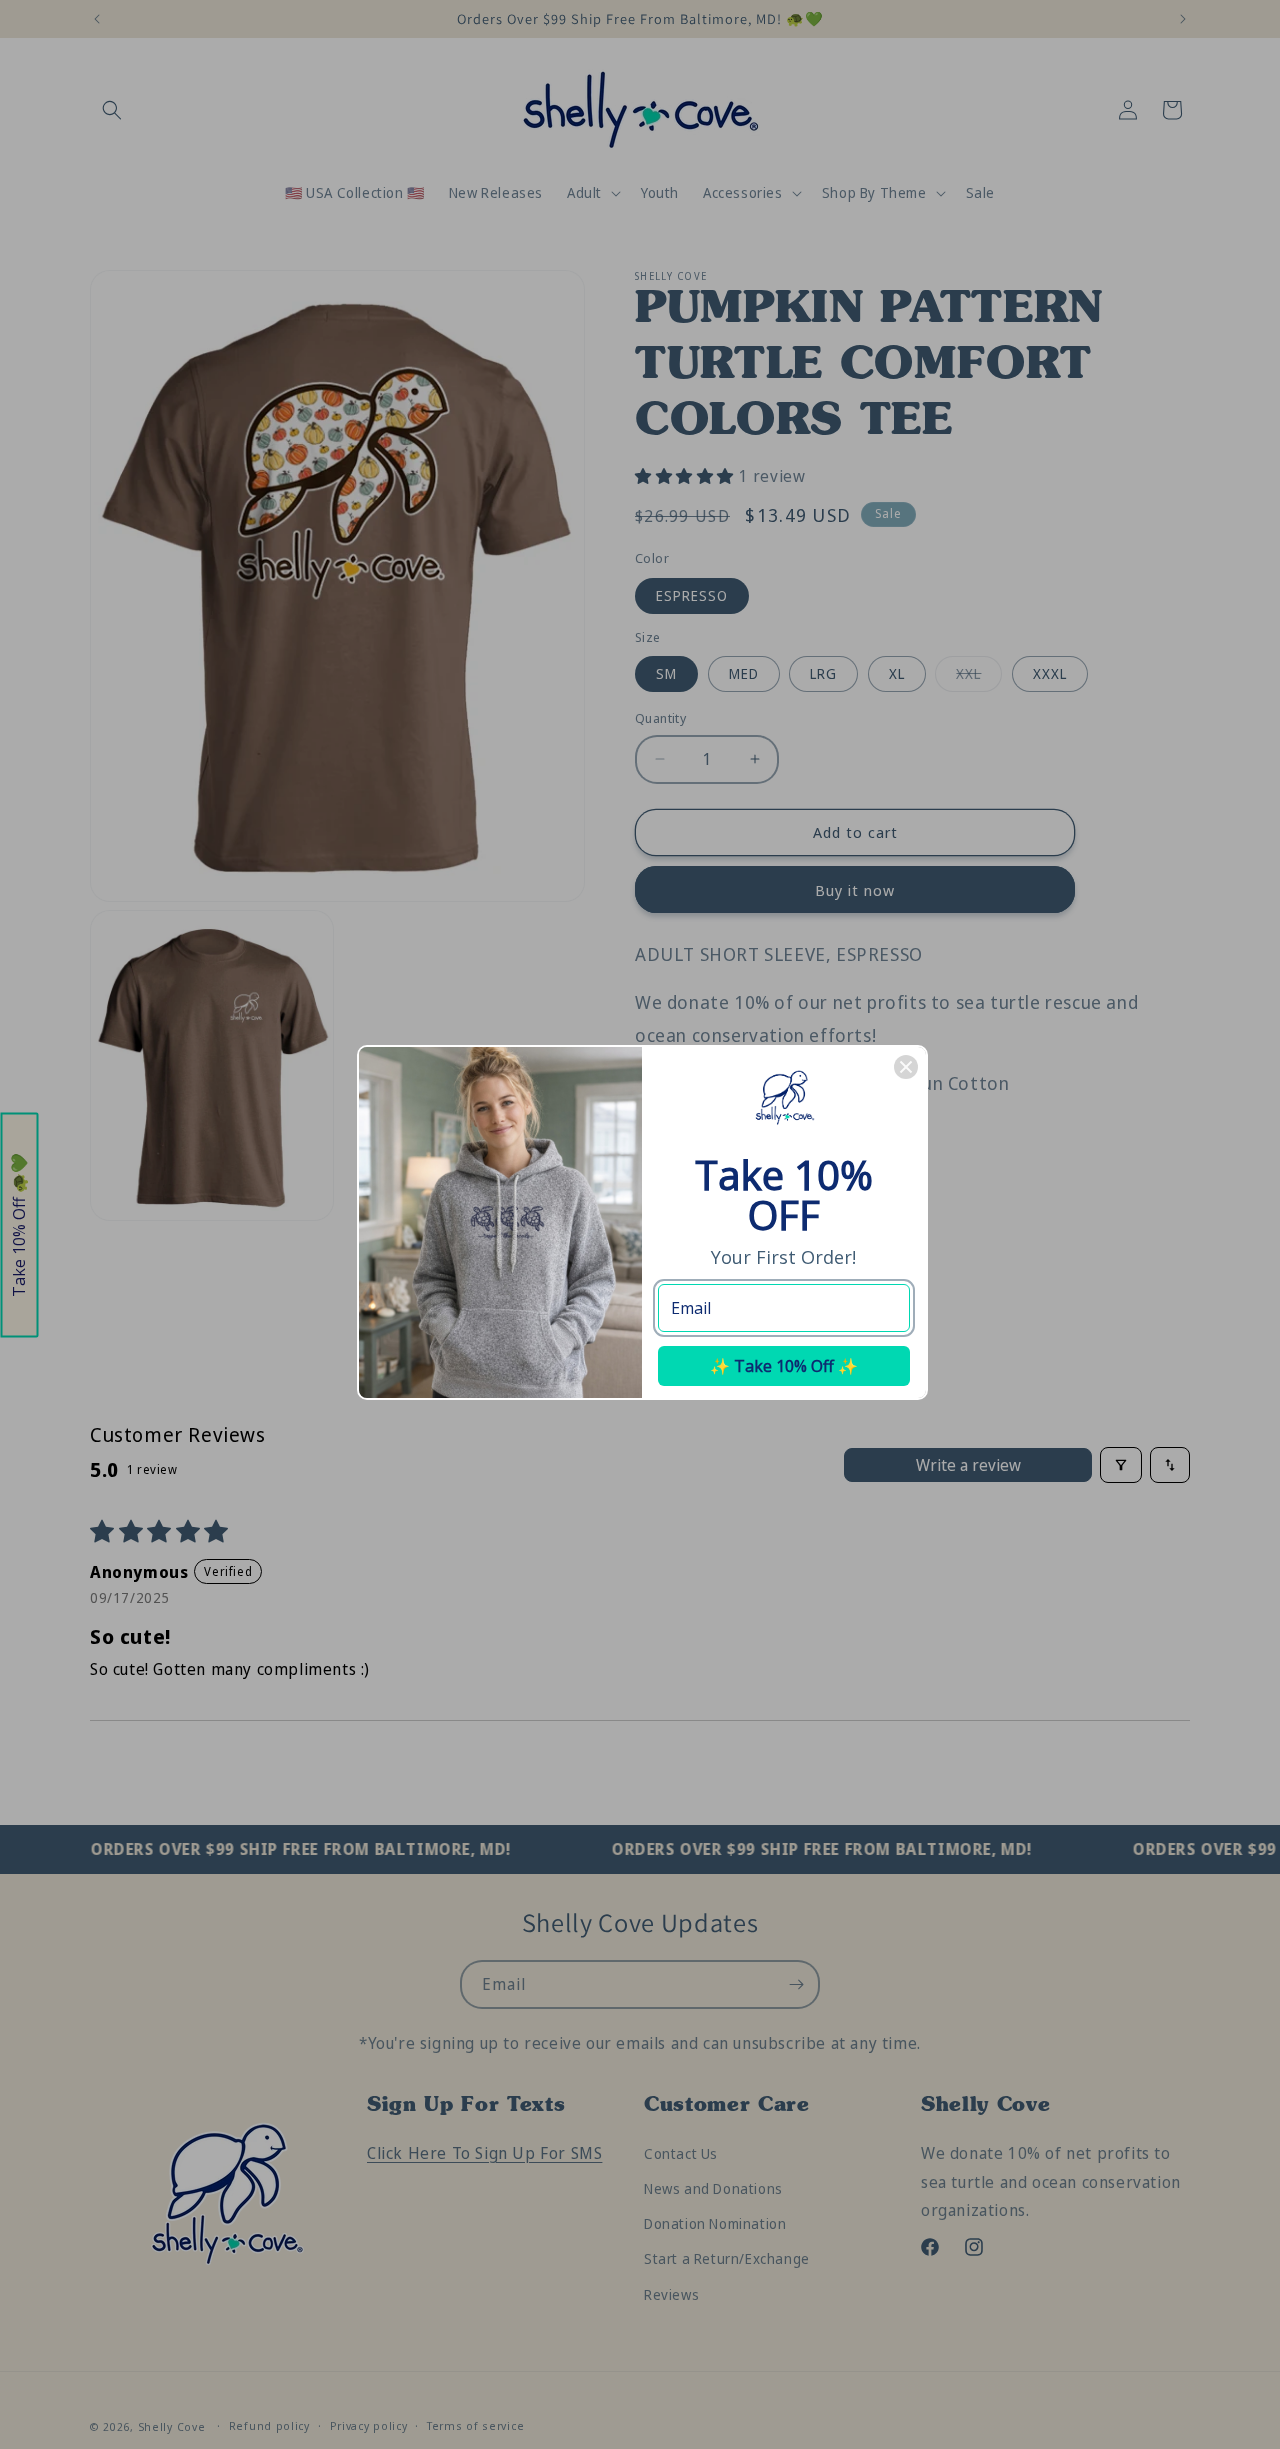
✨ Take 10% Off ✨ (784, 1366)
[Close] (906, 1067)
